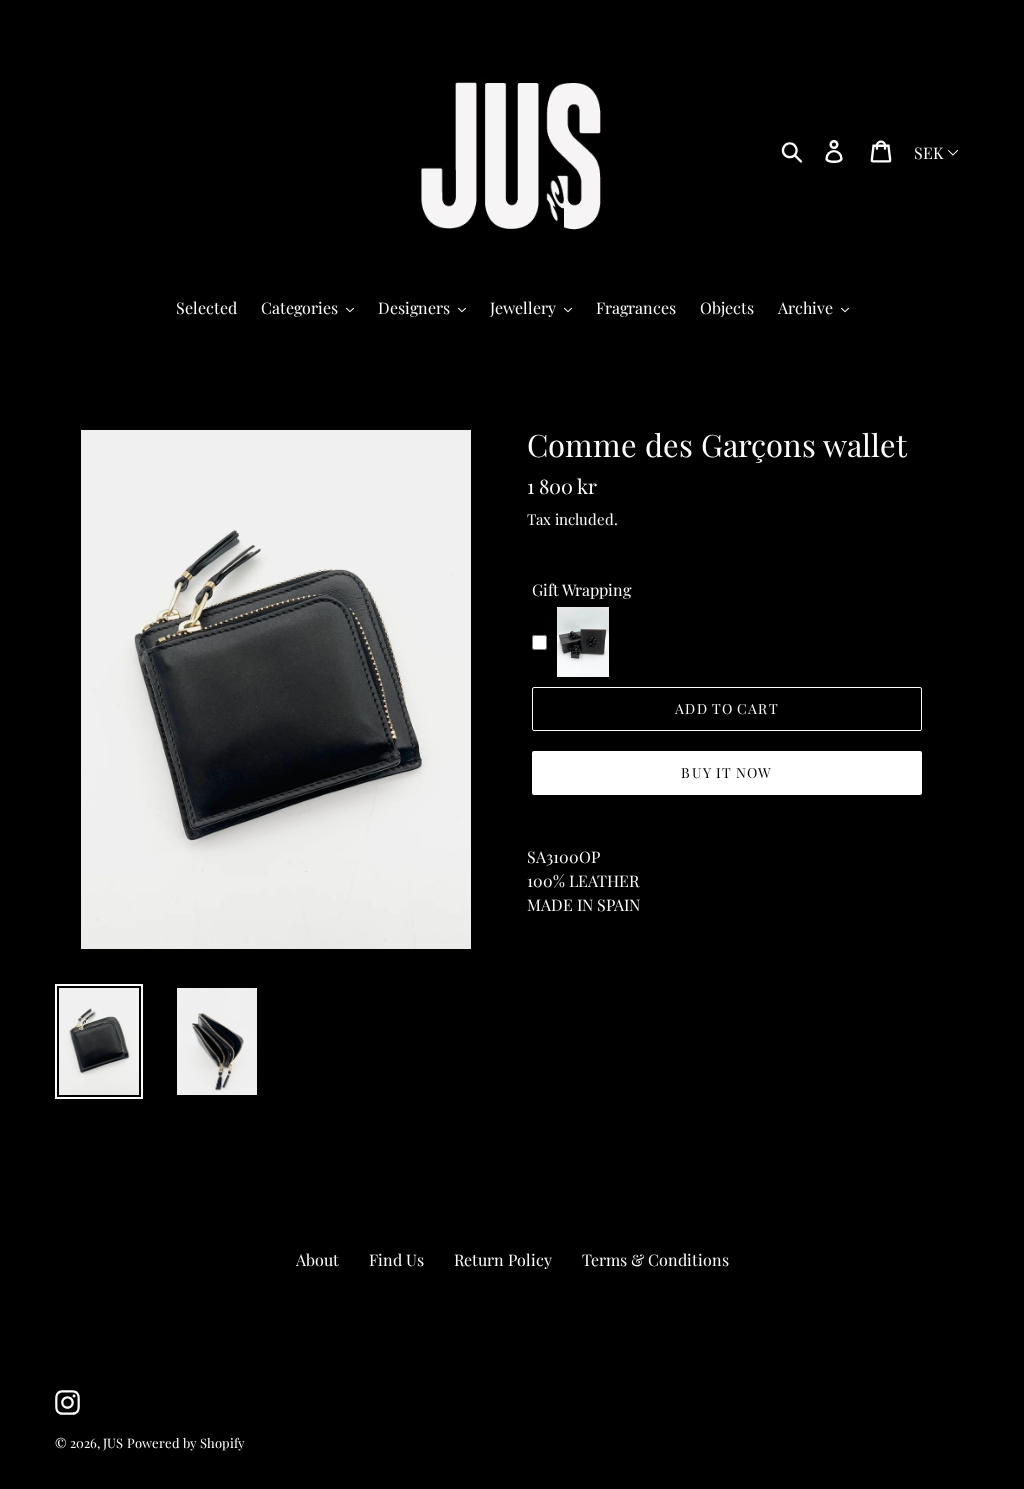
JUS (113, 1442)
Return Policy (503, 1259)
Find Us (396, 1259)
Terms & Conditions (655, 1259)
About (317, 1259)
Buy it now (726, 772)
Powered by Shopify (186, 1442)
